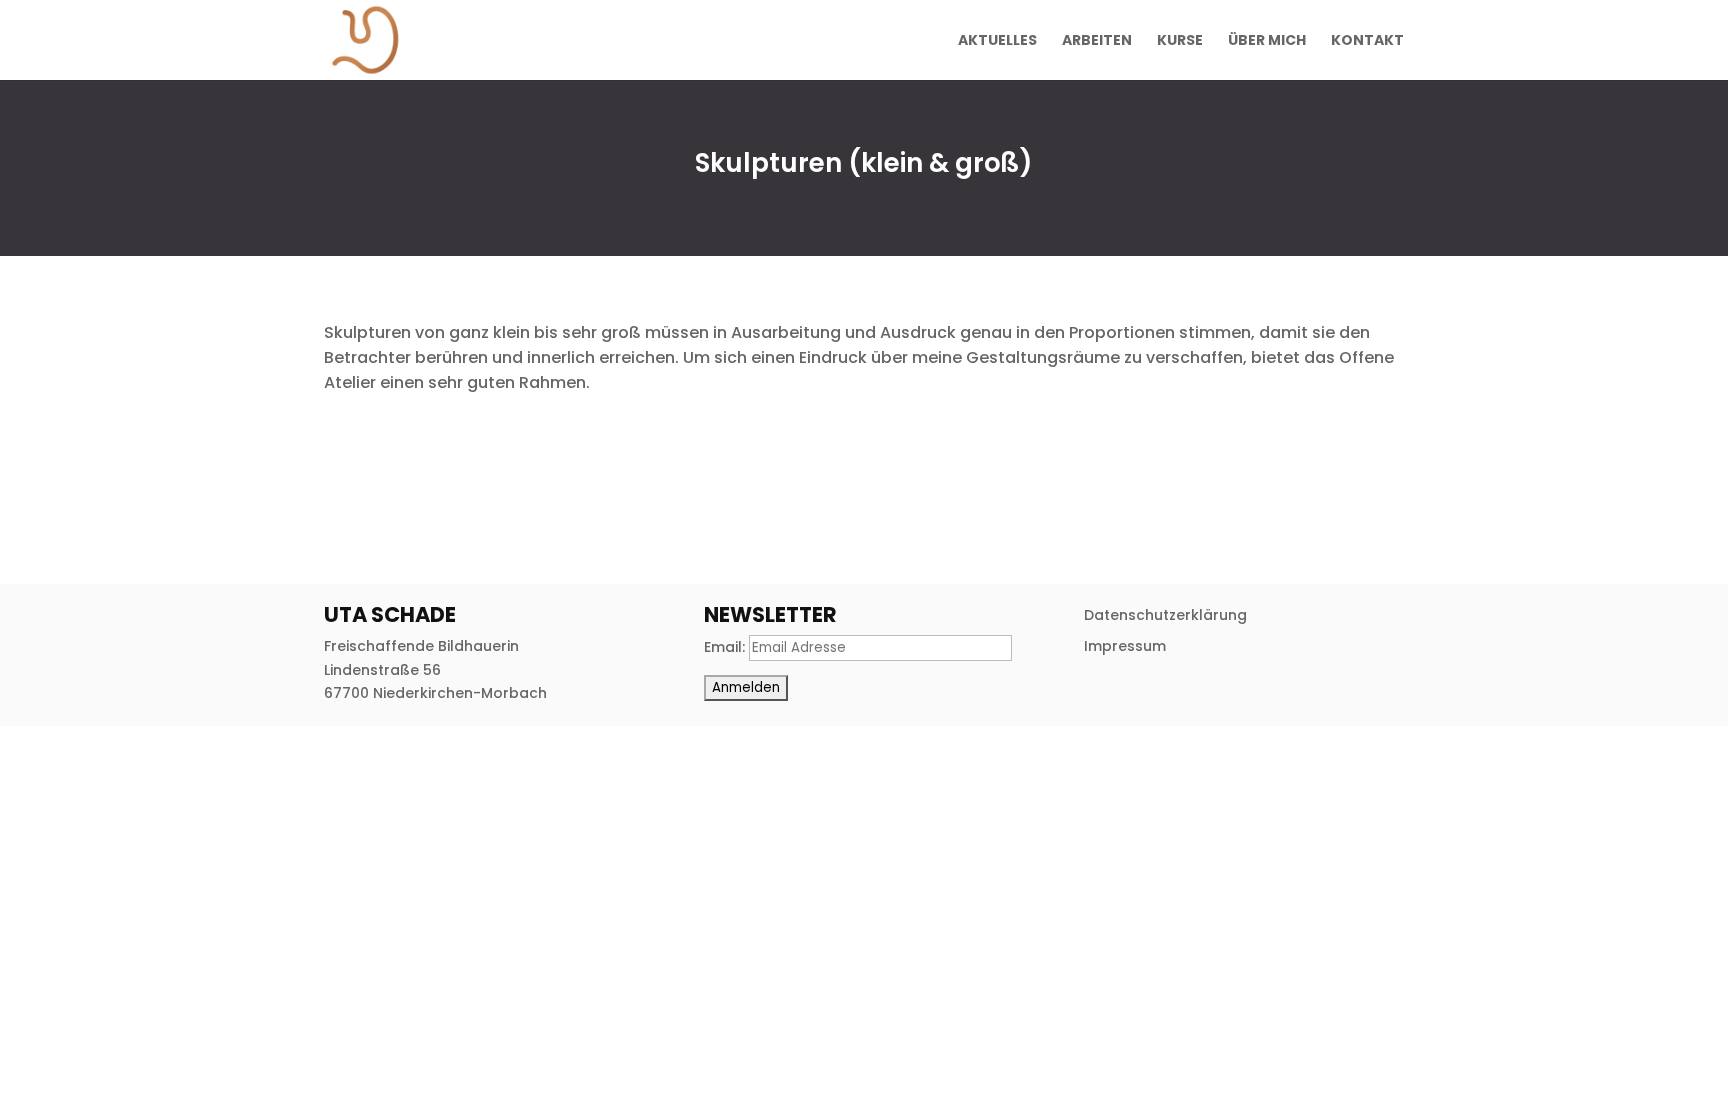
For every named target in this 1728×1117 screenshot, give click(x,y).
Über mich (1267, 41)
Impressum (1125, 646)
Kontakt (1367, 41)
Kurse (1180, 41)
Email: (726, 647)
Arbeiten (1097, 41)
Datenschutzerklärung (1165, 615)
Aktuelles (997, 41)
